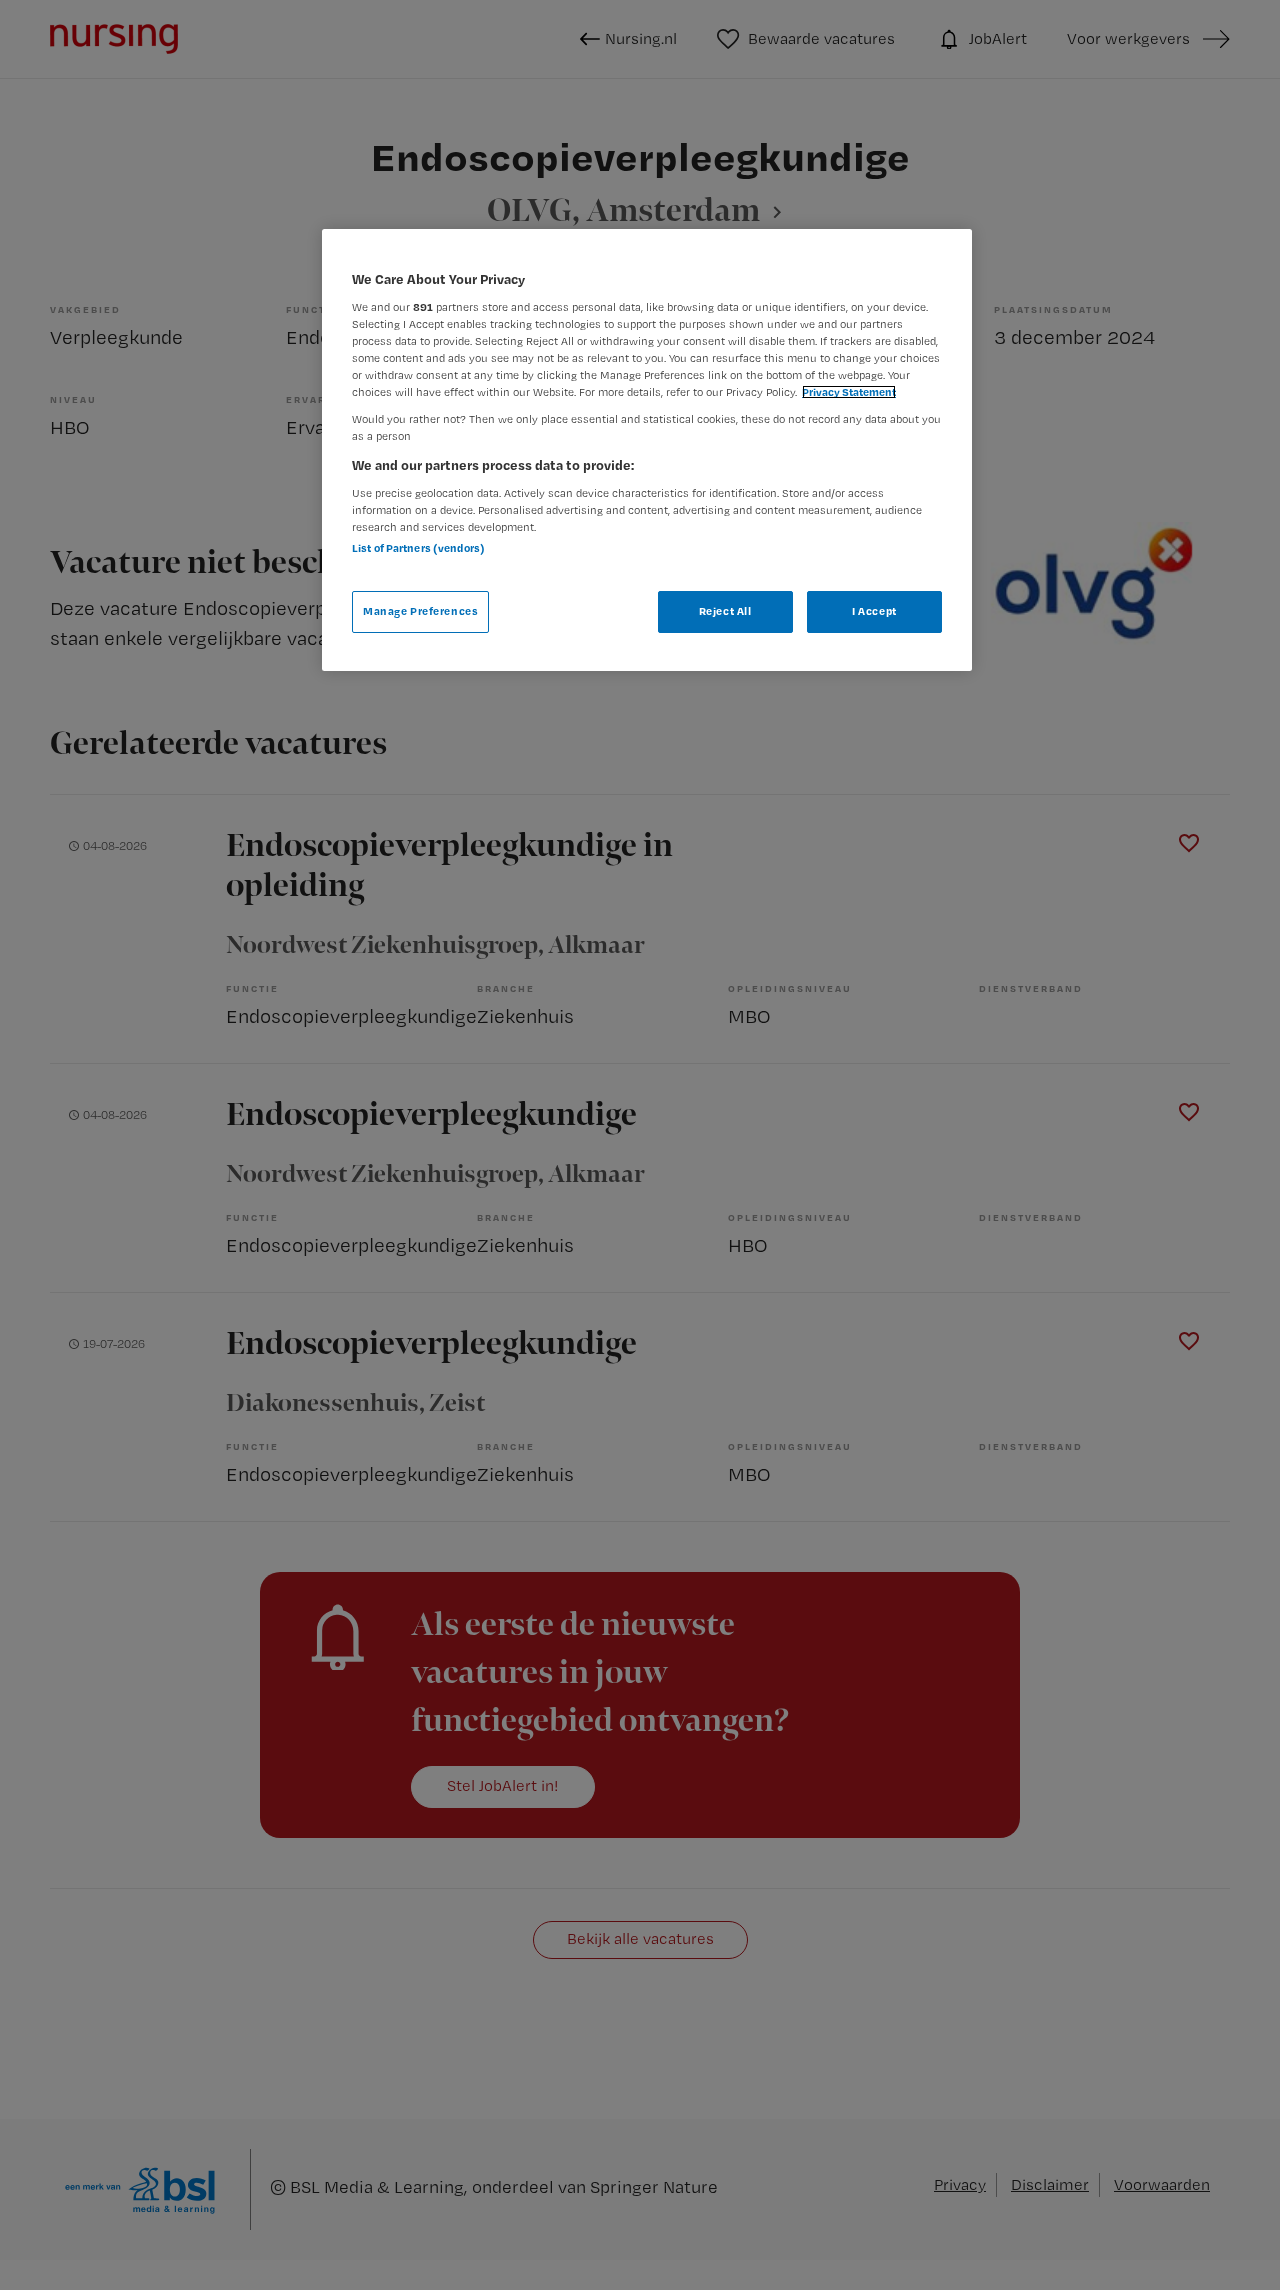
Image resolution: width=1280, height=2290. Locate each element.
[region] (647, 450)
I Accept (874, 611)
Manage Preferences (420, 611)
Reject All (725, 611)
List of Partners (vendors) (418, 548)
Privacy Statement (849, 392)
